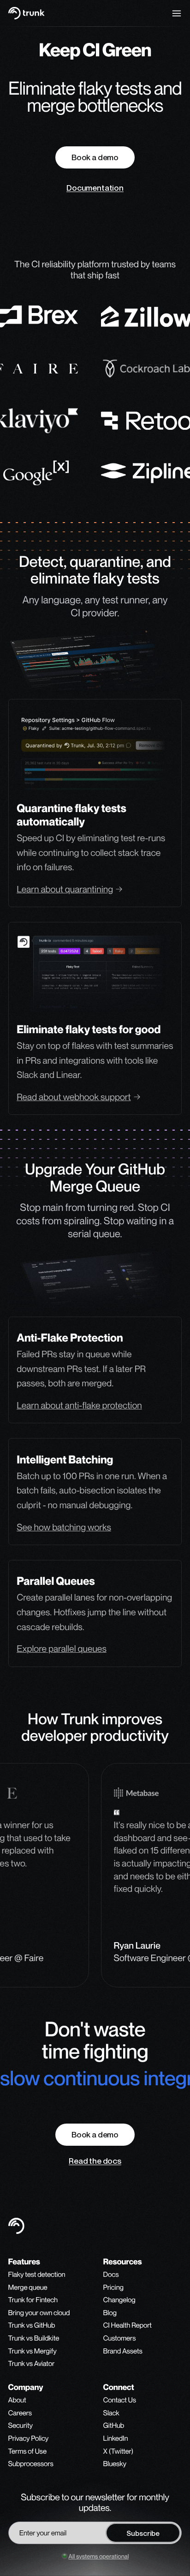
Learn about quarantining (65, 889)
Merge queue (28, 2288)
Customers (120, 2339)
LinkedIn (116, 2439)
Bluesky (115, 2464)
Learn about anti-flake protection (79, 1405)
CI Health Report (128, 2326)
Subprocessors (31, 2464)
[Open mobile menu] (177, 13)
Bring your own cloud (39, 2313)
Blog (110, 2313)
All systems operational (98, 2556)
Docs (111, 2275)
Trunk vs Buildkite (34, 2339)
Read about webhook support (74, 1097)
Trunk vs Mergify (33, 2352)
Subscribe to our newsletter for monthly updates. (95, 2503)
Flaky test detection (37, 2275)
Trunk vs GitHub (32, 2326)
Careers (20, 2413)
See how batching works (64, 1527)
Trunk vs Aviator (32, 2364)
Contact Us (120, 2401)
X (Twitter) (118, 2452)
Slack (111, 2413)
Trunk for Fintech (33, 2300)
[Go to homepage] (27, 13)
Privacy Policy (29, 2439)
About (17, 2401)
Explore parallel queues (62, 1649)
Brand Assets (123, 2351)
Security (21, 2426)
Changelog (119, 2300)
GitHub (114, 2426)
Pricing (113, 2288)
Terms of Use (27, 2452)
